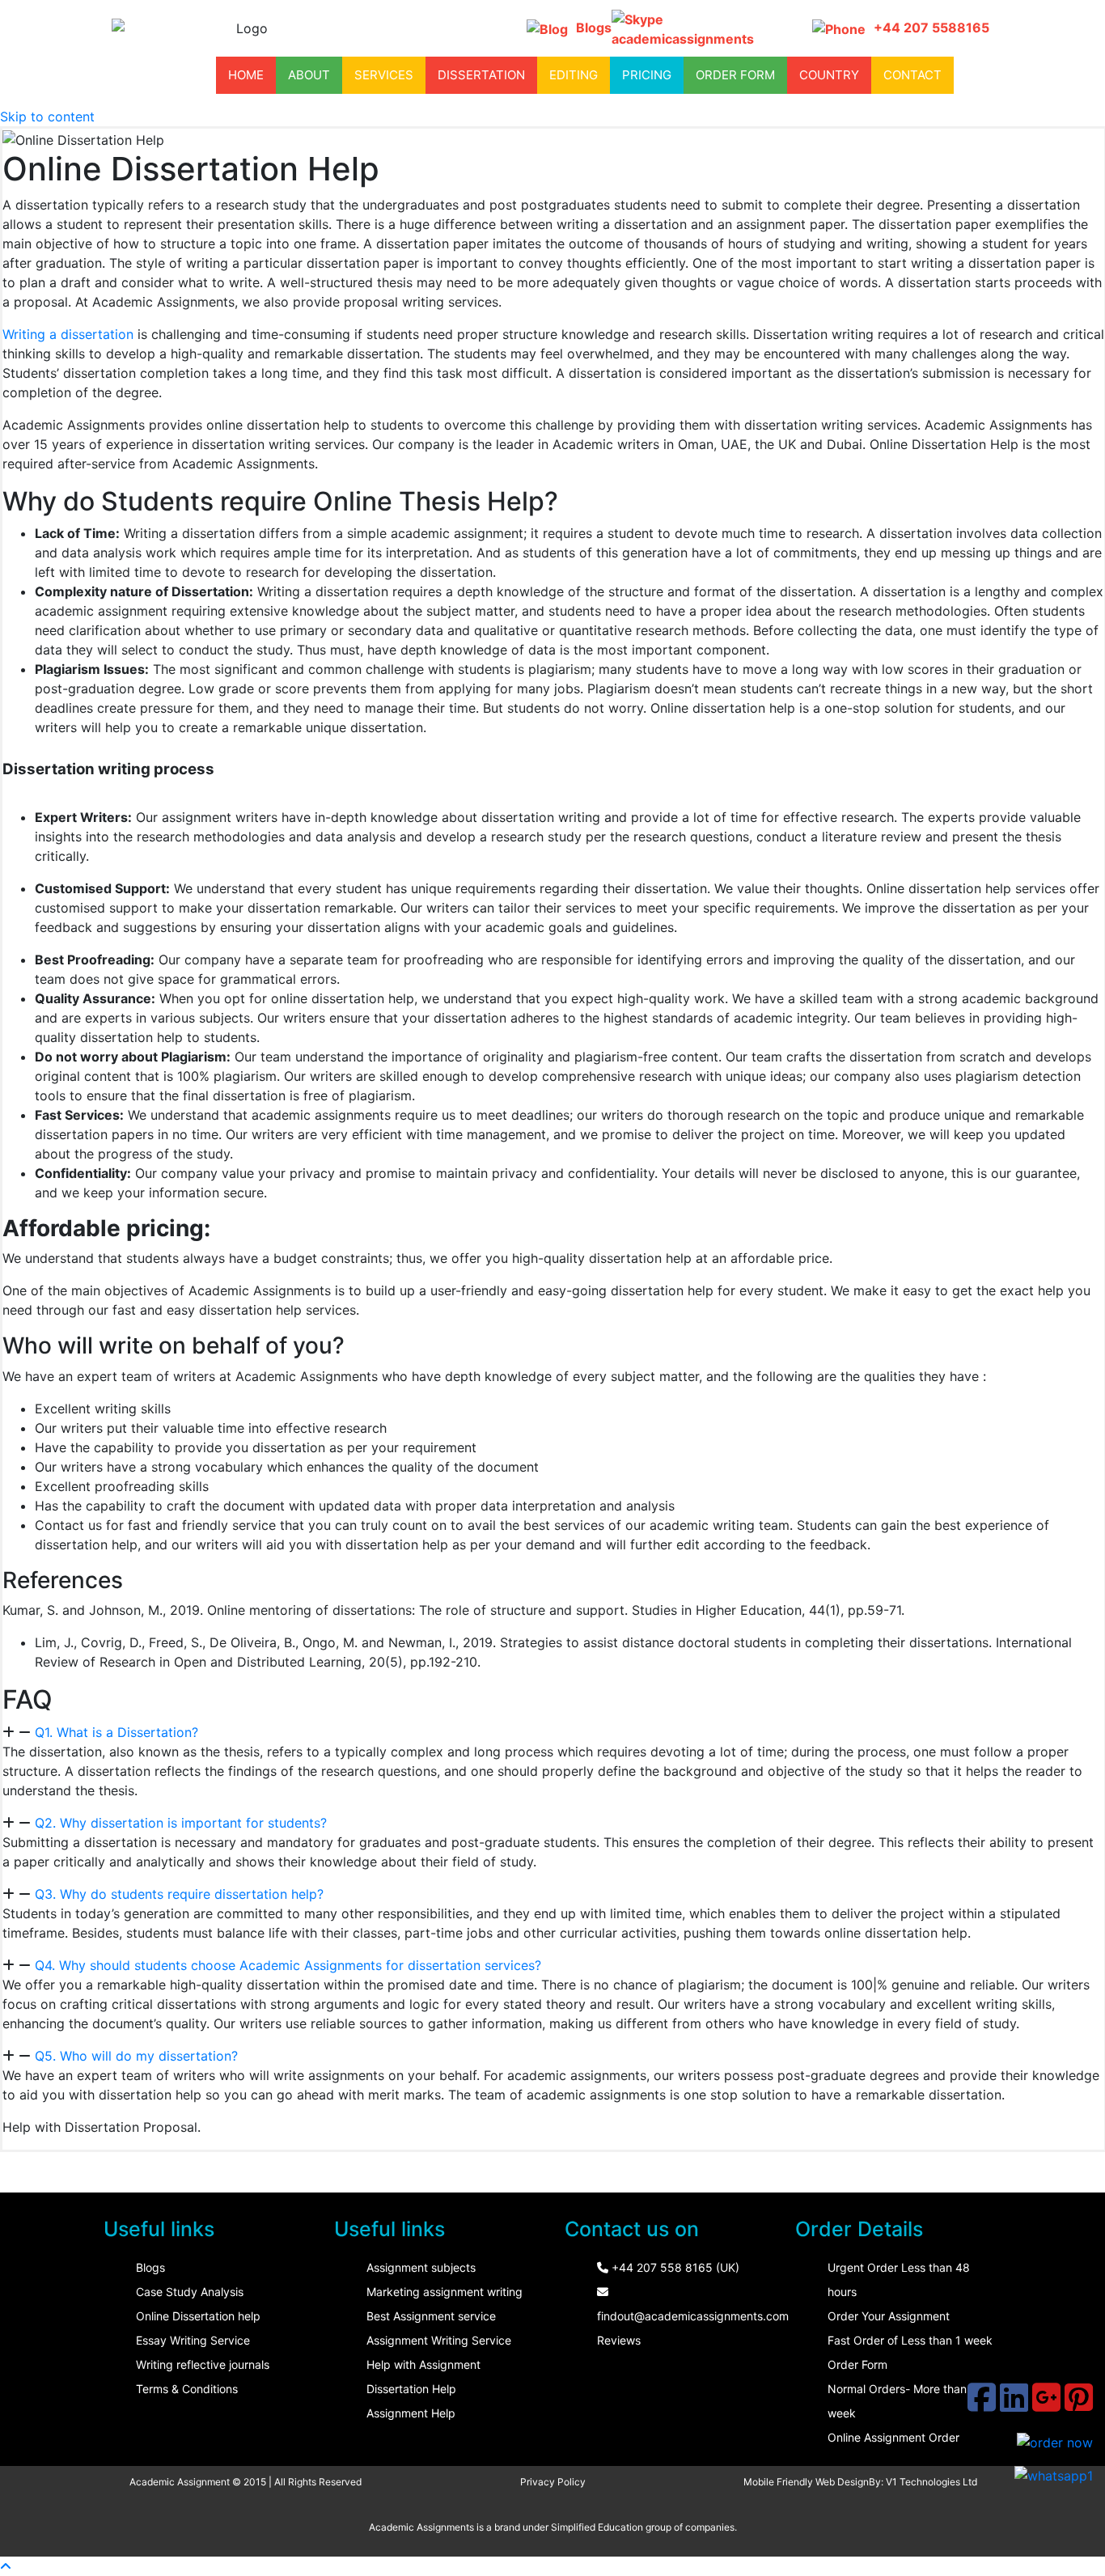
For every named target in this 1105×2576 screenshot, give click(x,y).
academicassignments (683, 39)
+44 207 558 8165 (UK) (674, 2267)
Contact (912, 75)
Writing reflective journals (203, 2364)
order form (735, 75)
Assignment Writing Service (439, 2340)
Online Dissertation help (198, 2316)
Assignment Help (411, 2413)
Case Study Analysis (190, 2292)
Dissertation (481, 75)
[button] (553, 1732)
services (384, 75)
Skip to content (47, 117)
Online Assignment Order (893, 2437)
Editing (574, 75)
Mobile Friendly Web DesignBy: (815, 2482)
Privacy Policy (553, 2482)
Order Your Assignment (889, 2316)
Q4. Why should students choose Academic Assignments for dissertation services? (288, 1965)
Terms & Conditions (187, 2389)
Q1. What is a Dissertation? (116, 1732)
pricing (647, 75)
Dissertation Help (411, 2389)
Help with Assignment (423, 2364)
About (309, 75)
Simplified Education (597, 2527)
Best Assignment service (431, 2316)
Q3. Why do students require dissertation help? (179, 1894)
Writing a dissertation (68, 334)
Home (246, 75)
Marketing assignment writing (445, 2292)
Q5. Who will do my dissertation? (136, 2056)
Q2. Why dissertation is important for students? (181, 1823)
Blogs (594, 28)
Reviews (619, 2340)
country (829, 75)
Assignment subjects (421, 2267)
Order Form (857, 2364)
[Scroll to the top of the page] (6, 2566)
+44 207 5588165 (931, 28)
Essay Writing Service (193, 2340)
